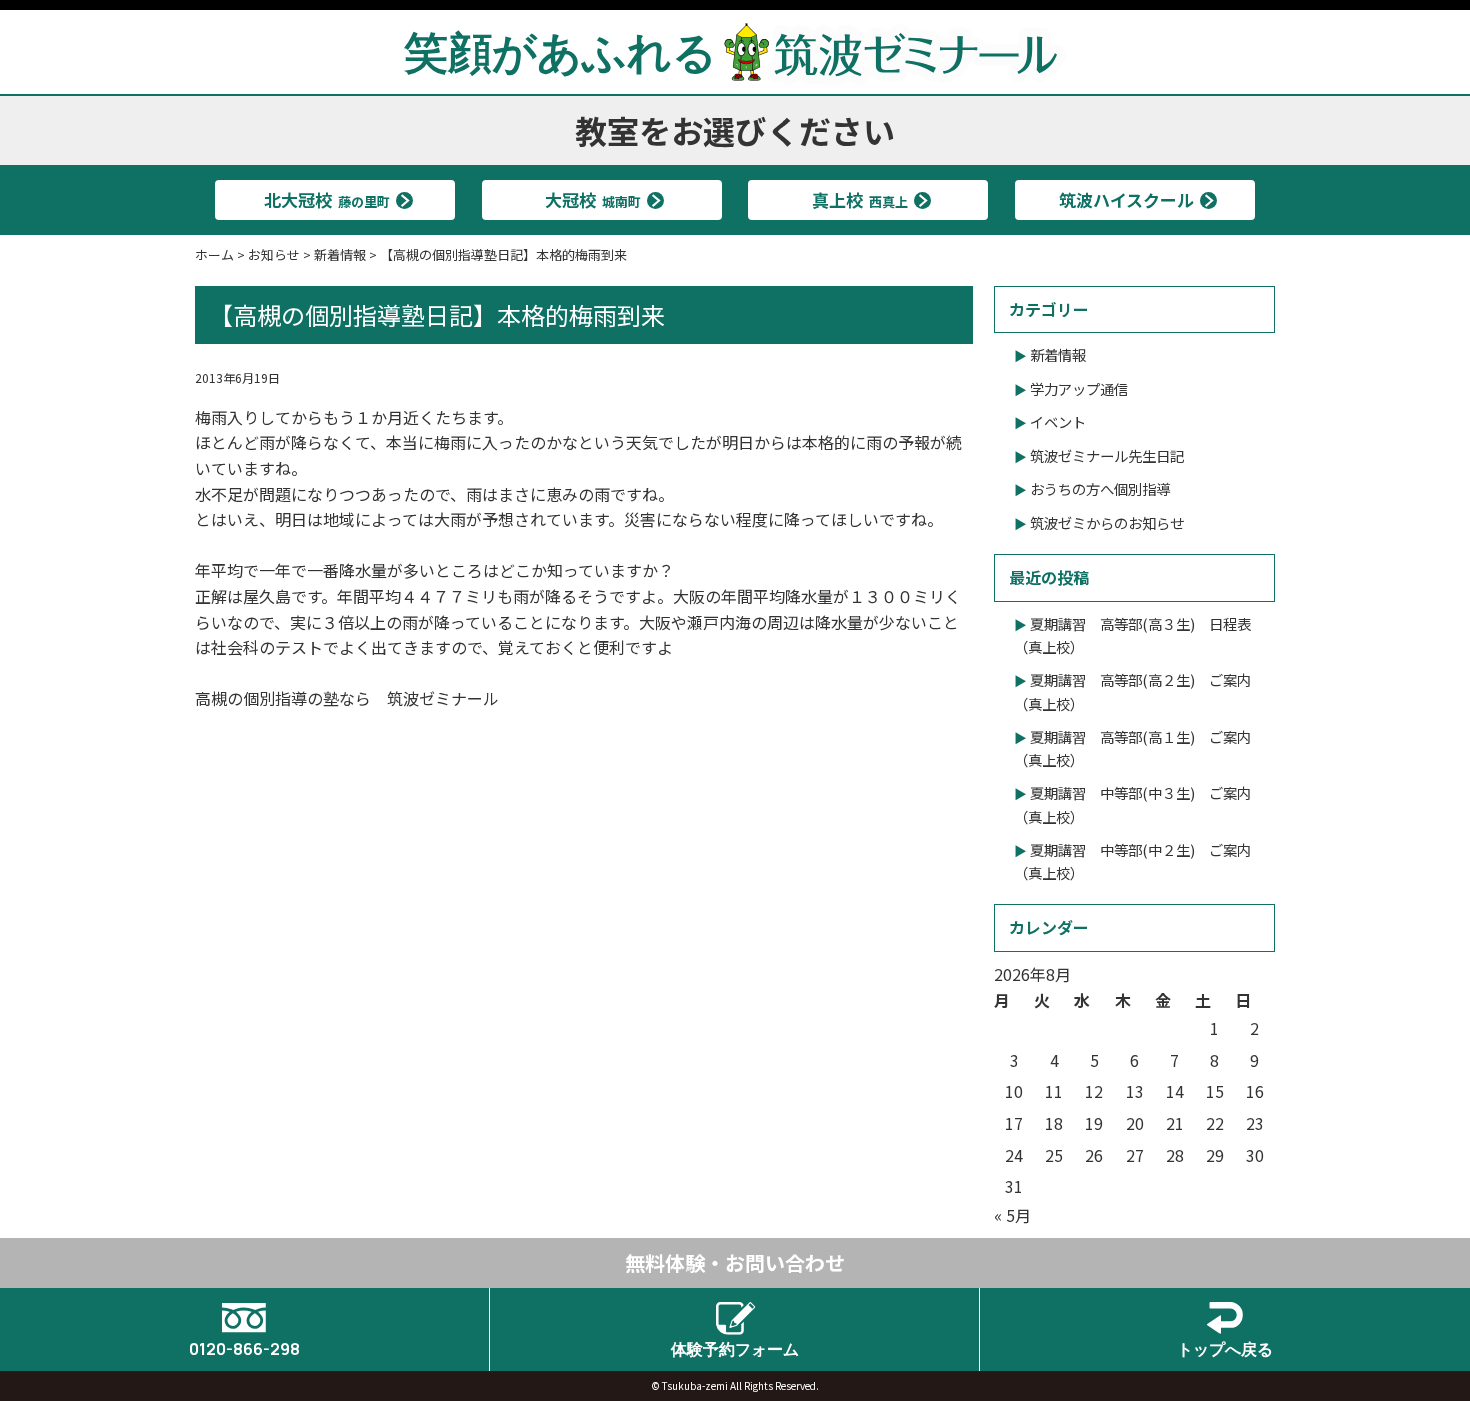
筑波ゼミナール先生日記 (1107, 455)
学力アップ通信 (1079, 388)
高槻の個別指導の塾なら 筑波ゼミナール (347, 698)
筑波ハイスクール (1126, 199)
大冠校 (593, 199)
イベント (1058, 421)
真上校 (860, 199)
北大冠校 (327, 199)
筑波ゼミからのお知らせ (1107, 522)
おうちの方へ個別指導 (1100, 488)
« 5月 (1012, 1215)
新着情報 (1058, 354)
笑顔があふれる (560, 51)
